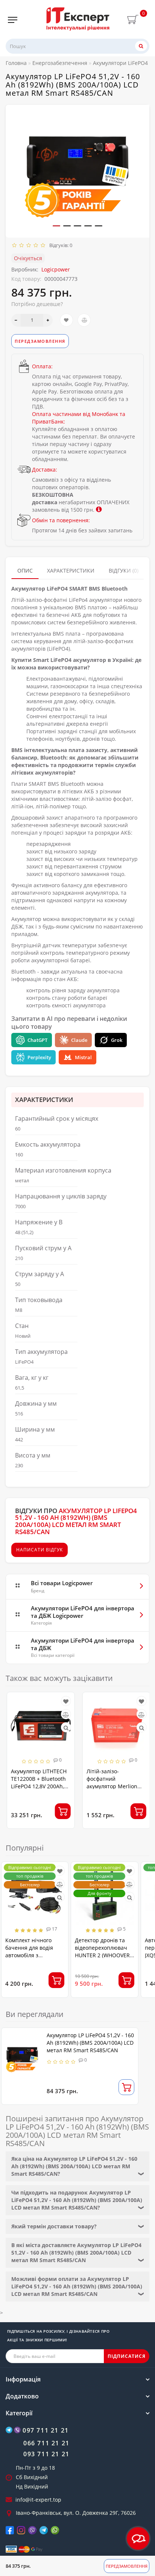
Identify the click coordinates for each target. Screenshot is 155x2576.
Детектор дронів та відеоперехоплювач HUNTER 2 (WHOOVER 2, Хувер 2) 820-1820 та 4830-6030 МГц (104, 1955)
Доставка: (45, 470)
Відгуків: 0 (60, 245)
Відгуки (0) (124, 571)
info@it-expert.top (38, 2500)
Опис (25, 571)
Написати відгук (40, 1550)
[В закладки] (66, 320)
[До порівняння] (84, 320)
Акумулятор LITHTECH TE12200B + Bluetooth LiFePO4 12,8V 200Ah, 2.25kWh (38, 1782)
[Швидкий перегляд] (65, 1728)
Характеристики (71, 571)
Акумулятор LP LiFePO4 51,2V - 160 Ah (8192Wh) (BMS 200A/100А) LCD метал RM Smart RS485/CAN (90, 2043)
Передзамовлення (127, 2566)
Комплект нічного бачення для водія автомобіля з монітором (29, 1951)
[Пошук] (141, 46)
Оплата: (42, 366)
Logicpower (56, 269)
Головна (16, 63)
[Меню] (13, 20)
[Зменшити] (16, 320)
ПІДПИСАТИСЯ (127, 2356)
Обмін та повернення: (61, 520)
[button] (56, 226)
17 (54, 1929)
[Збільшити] (48, 320)
